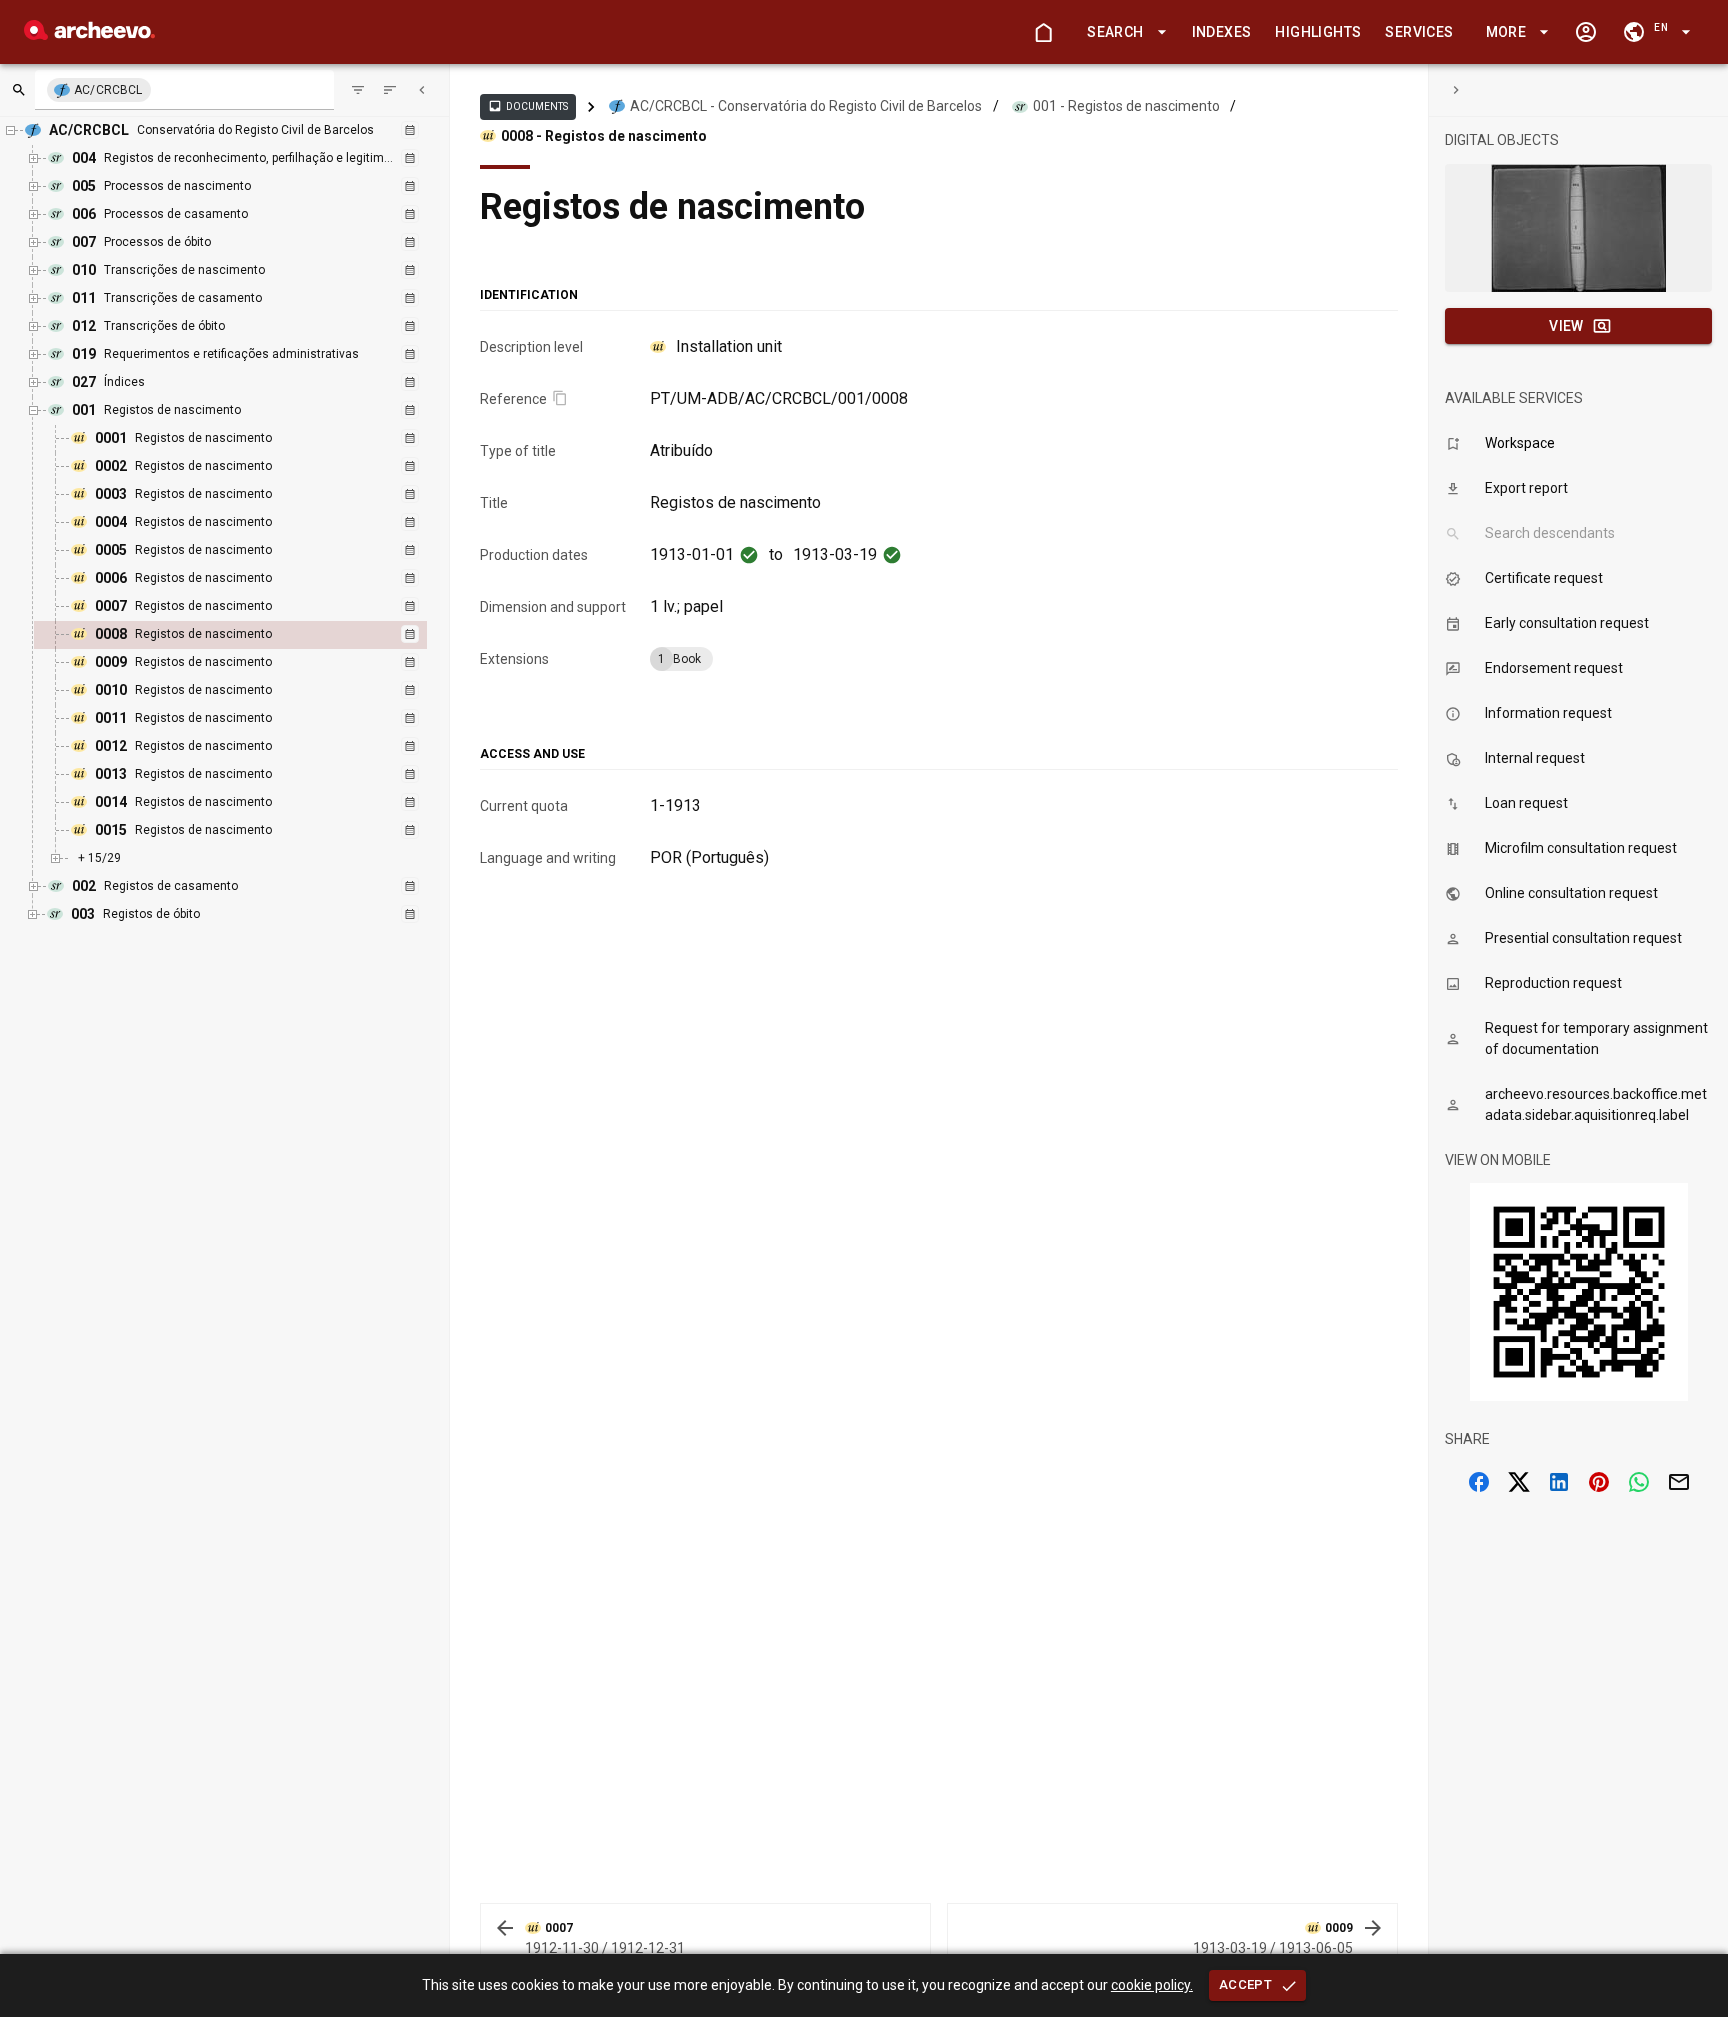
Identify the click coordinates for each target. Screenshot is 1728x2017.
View (1566, 326)
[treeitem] (252, 635)
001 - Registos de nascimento (1126, 106)
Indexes (1222, 32)
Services (1419, 32)
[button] (1123, 32)
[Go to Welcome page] (1043, 32)
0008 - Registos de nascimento (604, 136)
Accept (1245, 1984)
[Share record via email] (1679, 1482)
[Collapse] (422, 90)
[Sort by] (358, 90)
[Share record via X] (1519, 1482)
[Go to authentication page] (1586, 32)
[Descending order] (390, 90)
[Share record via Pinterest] (1599, 1482)
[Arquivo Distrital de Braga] (89, 34)
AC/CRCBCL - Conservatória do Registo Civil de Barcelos (806, 106)
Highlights (1318, 32)
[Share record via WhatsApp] (1639, 1482)
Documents (528, 106)
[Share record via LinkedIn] (1559, 1482)
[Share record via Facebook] (1479, 1482)
